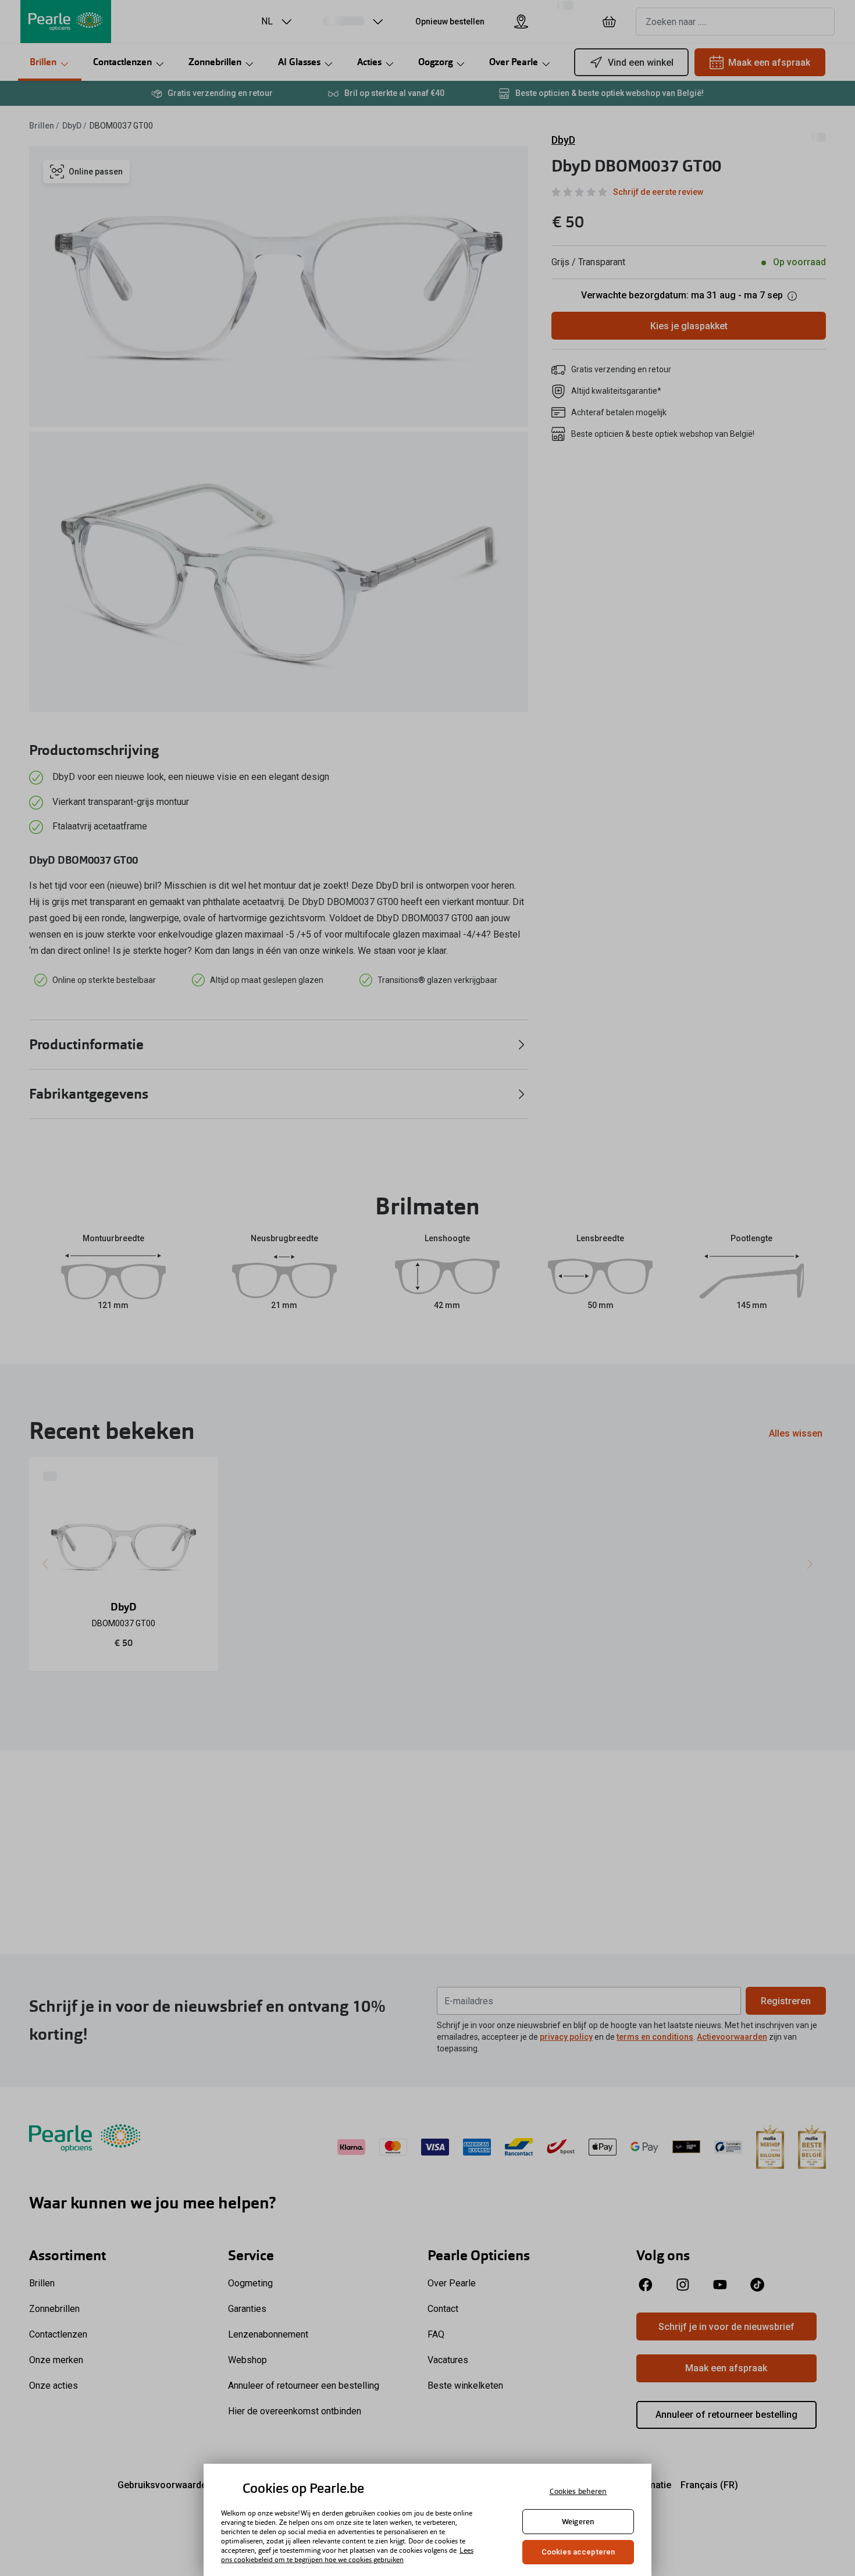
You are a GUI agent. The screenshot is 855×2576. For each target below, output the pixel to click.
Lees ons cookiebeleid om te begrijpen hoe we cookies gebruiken (347, 2555)
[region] (427, 2520)
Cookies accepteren (578, 2552)
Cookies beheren (578, 2491)
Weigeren (578, 2522)
